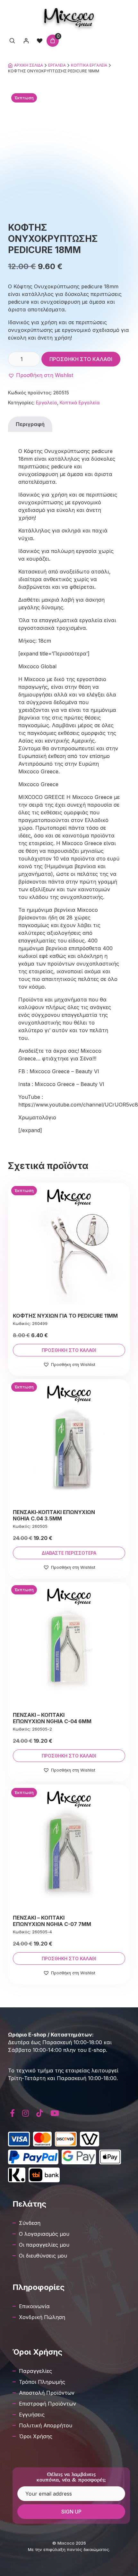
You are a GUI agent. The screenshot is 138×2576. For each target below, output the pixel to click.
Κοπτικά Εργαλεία (89, 65)
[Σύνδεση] (26, 41)
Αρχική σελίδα (29, 65)
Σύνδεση (30, 2223)
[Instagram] (26, 2113)
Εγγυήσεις (32, 2415)
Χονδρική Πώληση (42, 2317)
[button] (41, 375)
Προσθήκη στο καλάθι (81, 359)
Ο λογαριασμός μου (44, 2234)
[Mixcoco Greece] (69, 18)
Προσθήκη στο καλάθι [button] (69, 1350)
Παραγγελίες (35, 2371)
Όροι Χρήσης (36, 2436)
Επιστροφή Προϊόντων (47, 2404)
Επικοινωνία (34, 2306)
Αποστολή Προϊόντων (47, 2393)
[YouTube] (55, 2113)
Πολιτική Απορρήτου (46, 2425)
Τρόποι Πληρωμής (42, 2382)
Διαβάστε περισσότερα (69, 1553)
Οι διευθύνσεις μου (43, 2256)
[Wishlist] (39, 41)
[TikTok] (40, 2113)
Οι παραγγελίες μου (44, 2245)
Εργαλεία (57, 65)
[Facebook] (13, 2113)
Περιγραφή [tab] (30, 424)
